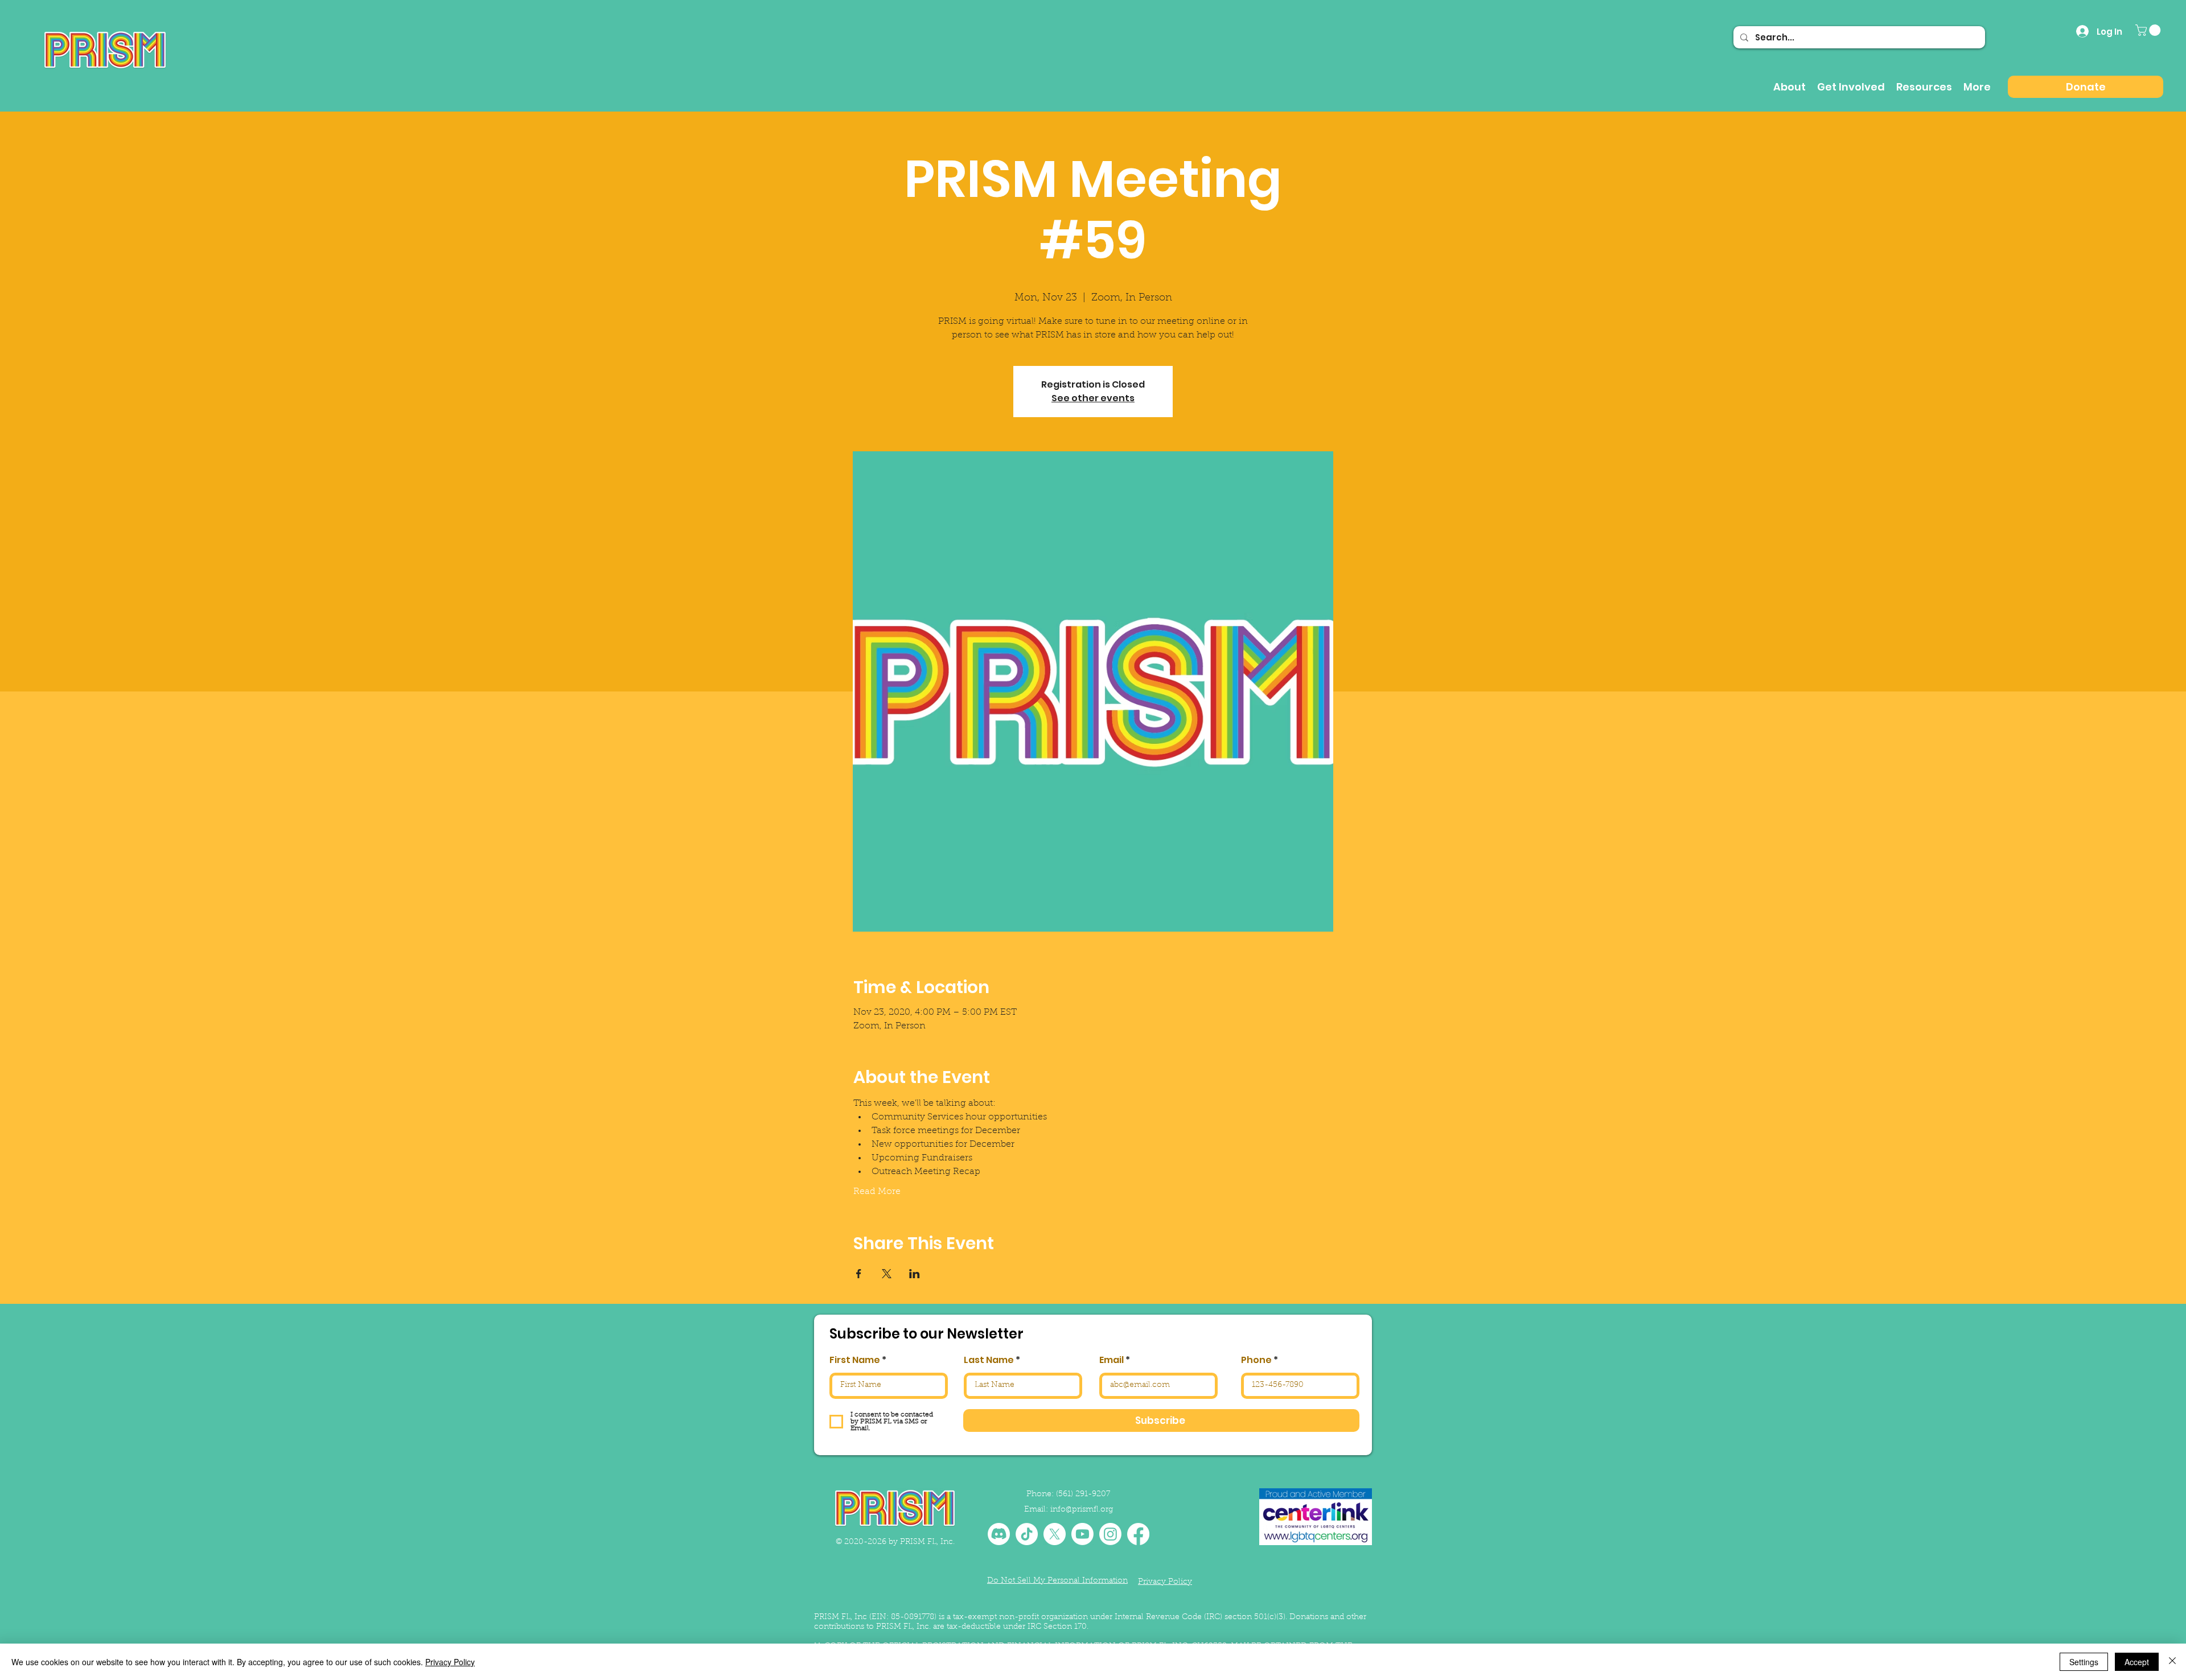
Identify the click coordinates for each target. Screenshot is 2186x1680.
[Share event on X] (887, 1274)
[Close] (2172, 1662)
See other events (1093, 398)
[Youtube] (1082, 1534)
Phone (1256, 1360)
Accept (2137, 1662)
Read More (877, 1192)
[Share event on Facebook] (859, 1274)
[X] (1055, 1534)
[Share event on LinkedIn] (915, 1274)
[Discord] (999, 1534)
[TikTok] (1027, 1534)
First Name (855, 1360)
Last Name (989, 1360)
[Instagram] (1110, 1534)
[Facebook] (1138, 1534)
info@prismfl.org (1082, 1510)
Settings (2084, 1662)
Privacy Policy (450, 1662)
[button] (2149, 30)
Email (1112, 1360)
